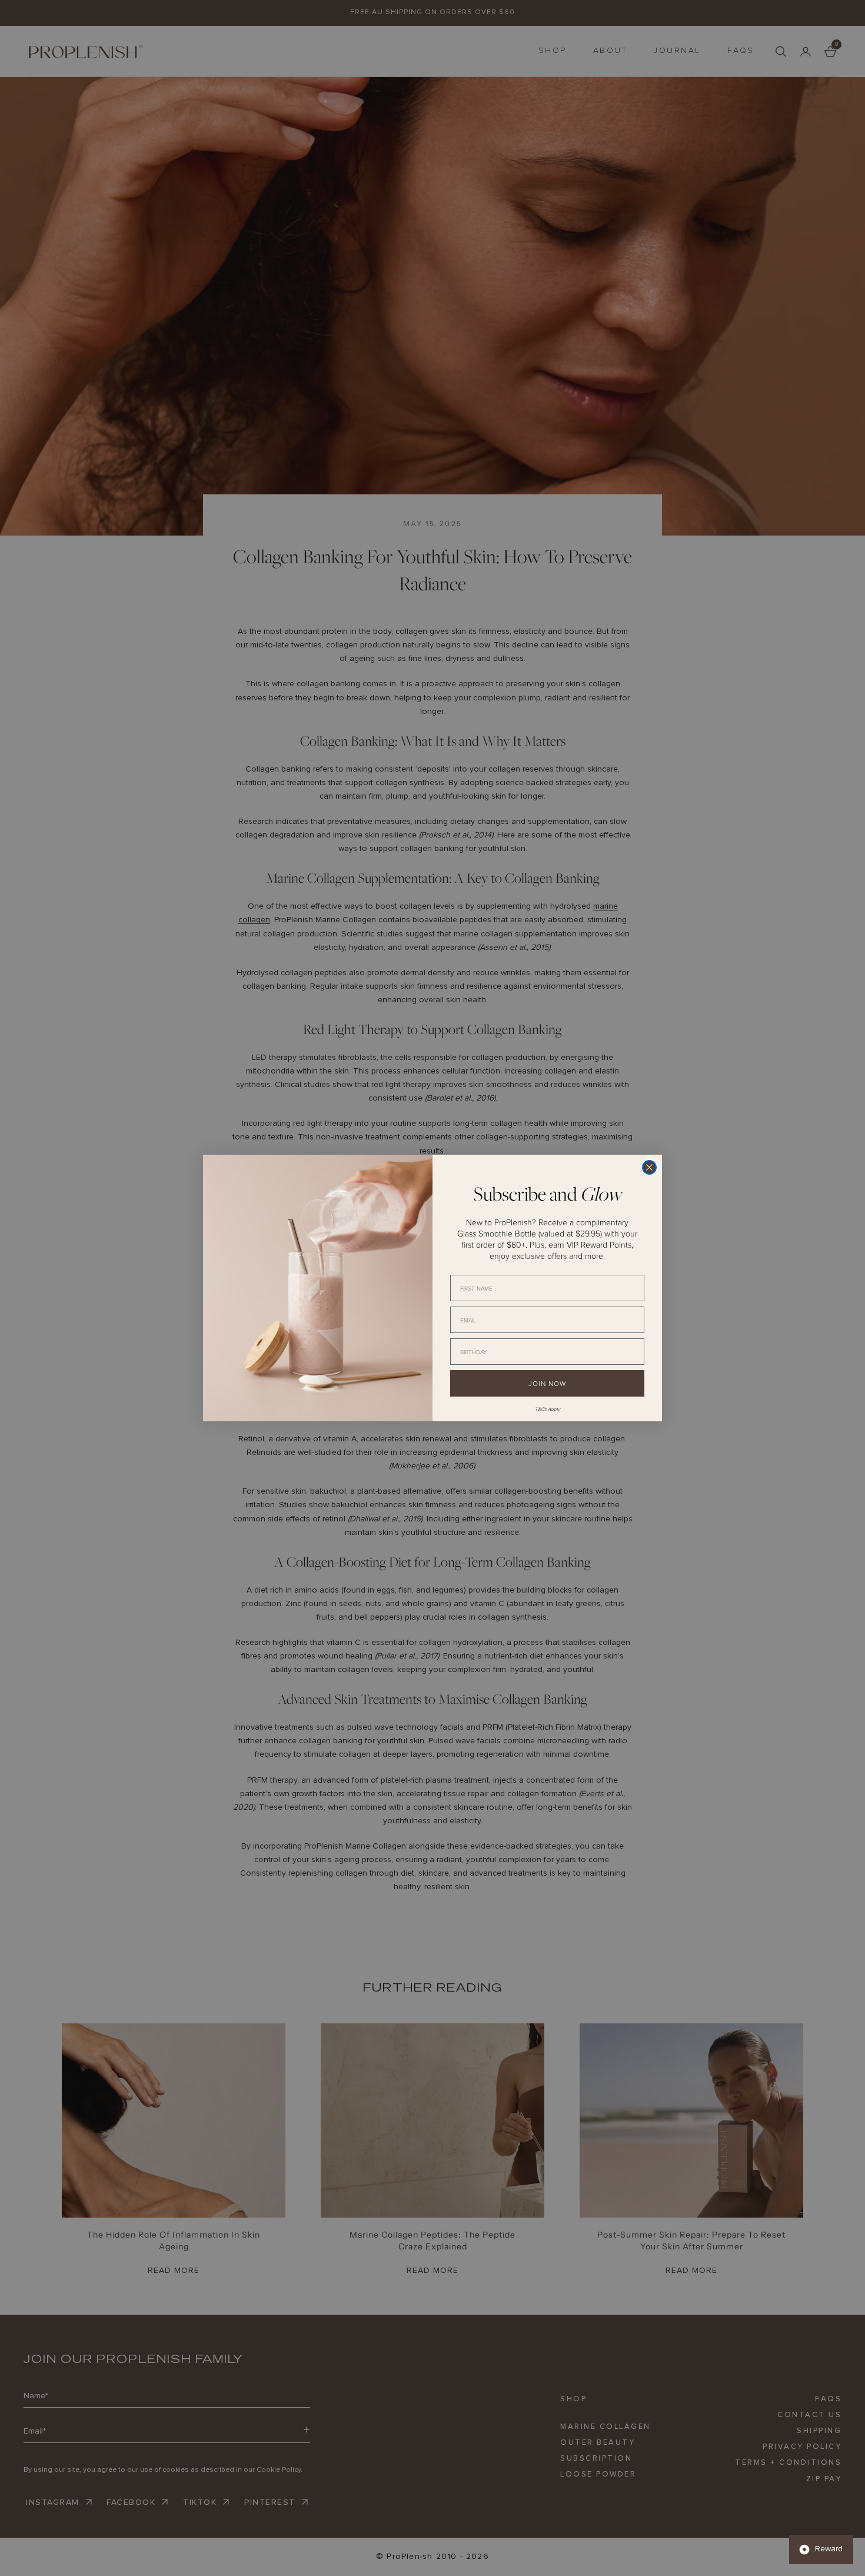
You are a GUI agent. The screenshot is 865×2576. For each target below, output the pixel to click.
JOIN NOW (547, 1383)
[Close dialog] (649, 1167)
